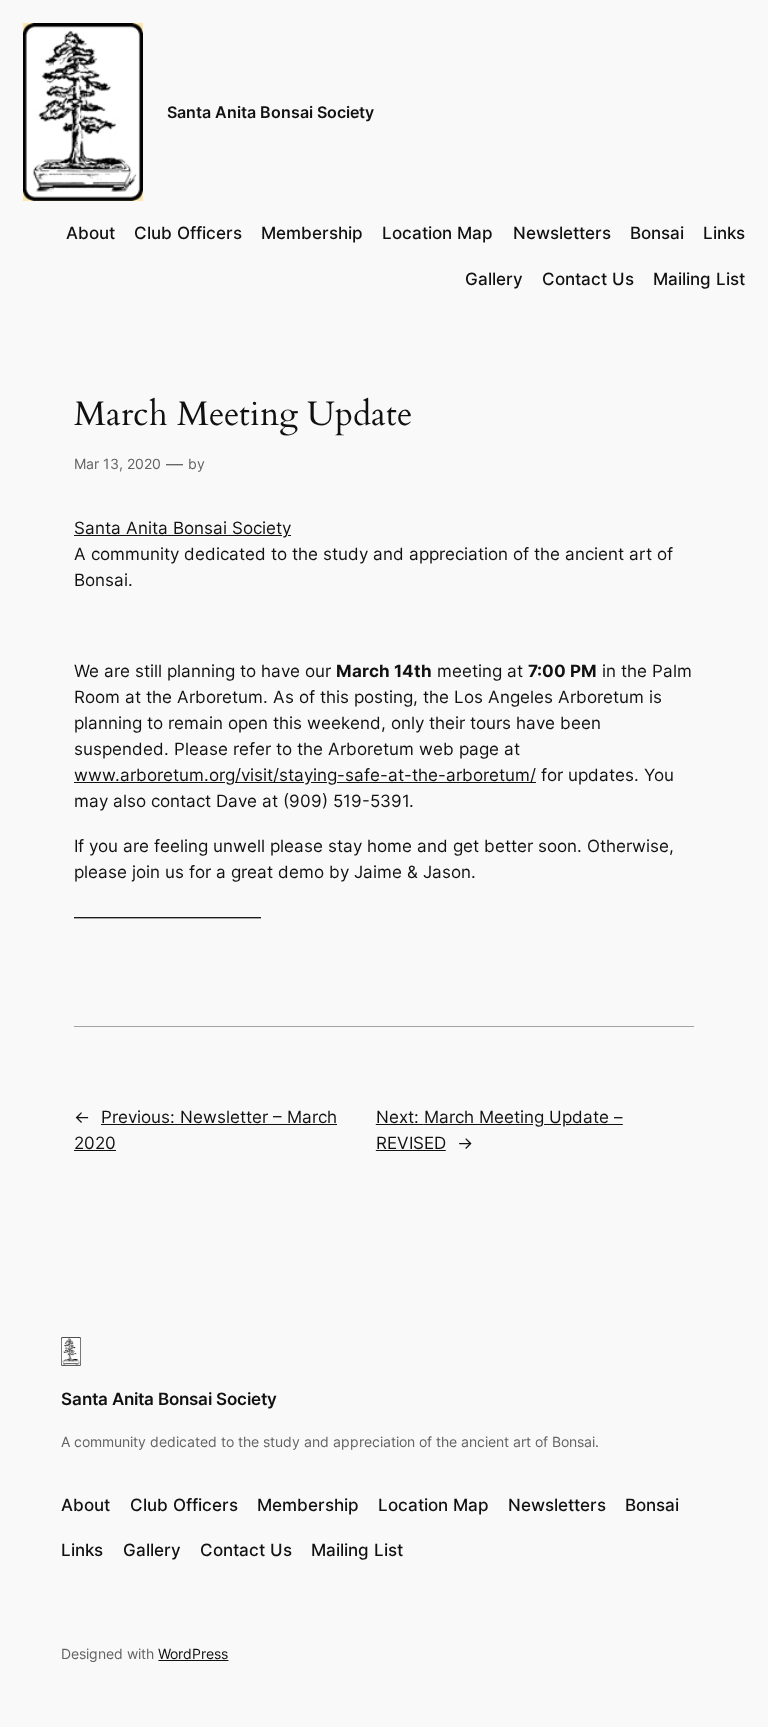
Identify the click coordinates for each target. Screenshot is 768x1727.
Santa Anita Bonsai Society (270, 112)
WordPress (193, 1653)
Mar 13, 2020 (117, 463)
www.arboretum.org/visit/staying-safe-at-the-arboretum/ (305, 775)
